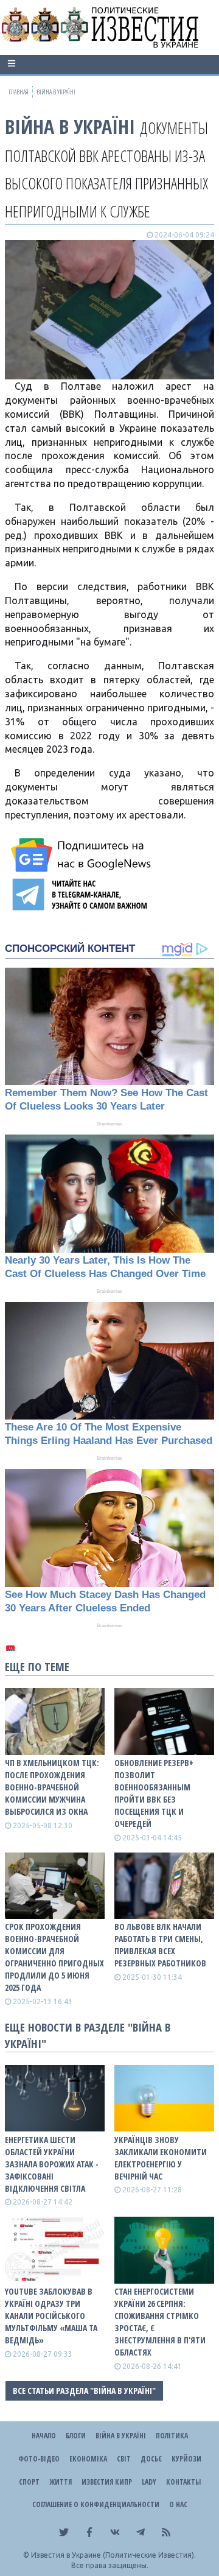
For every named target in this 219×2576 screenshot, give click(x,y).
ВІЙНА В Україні (70, 126)
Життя (61, 2482)
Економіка (88, 2459)
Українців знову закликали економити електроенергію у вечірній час (161, 2158)
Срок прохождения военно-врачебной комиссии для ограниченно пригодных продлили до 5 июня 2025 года (54, 1957)
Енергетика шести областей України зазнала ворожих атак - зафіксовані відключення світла (52, 2164)
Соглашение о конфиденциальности (96, 2504)
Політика (172, 2436)
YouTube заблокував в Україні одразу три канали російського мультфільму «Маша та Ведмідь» (51, 2316)
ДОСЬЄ (151, 2459)
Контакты (183, 2482)
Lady (149, 2482)
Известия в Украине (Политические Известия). (113, 2555)
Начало (44, 2436)
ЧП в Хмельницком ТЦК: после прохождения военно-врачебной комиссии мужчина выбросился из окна (52, 1787)
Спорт (29, 2482)
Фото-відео (39, 2459)
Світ (124, 2459)
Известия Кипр (107, 2482)
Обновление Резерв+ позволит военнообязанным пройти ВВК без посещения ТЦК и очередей (154, 1793)
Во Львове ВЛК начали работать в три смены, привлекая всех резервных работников (160, 1945)
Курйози (186, 2459)
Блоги (76, 2436)
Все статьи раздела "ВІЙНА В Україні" (84, 2391)
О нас (178, 2504)
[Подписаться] (83, 855)
